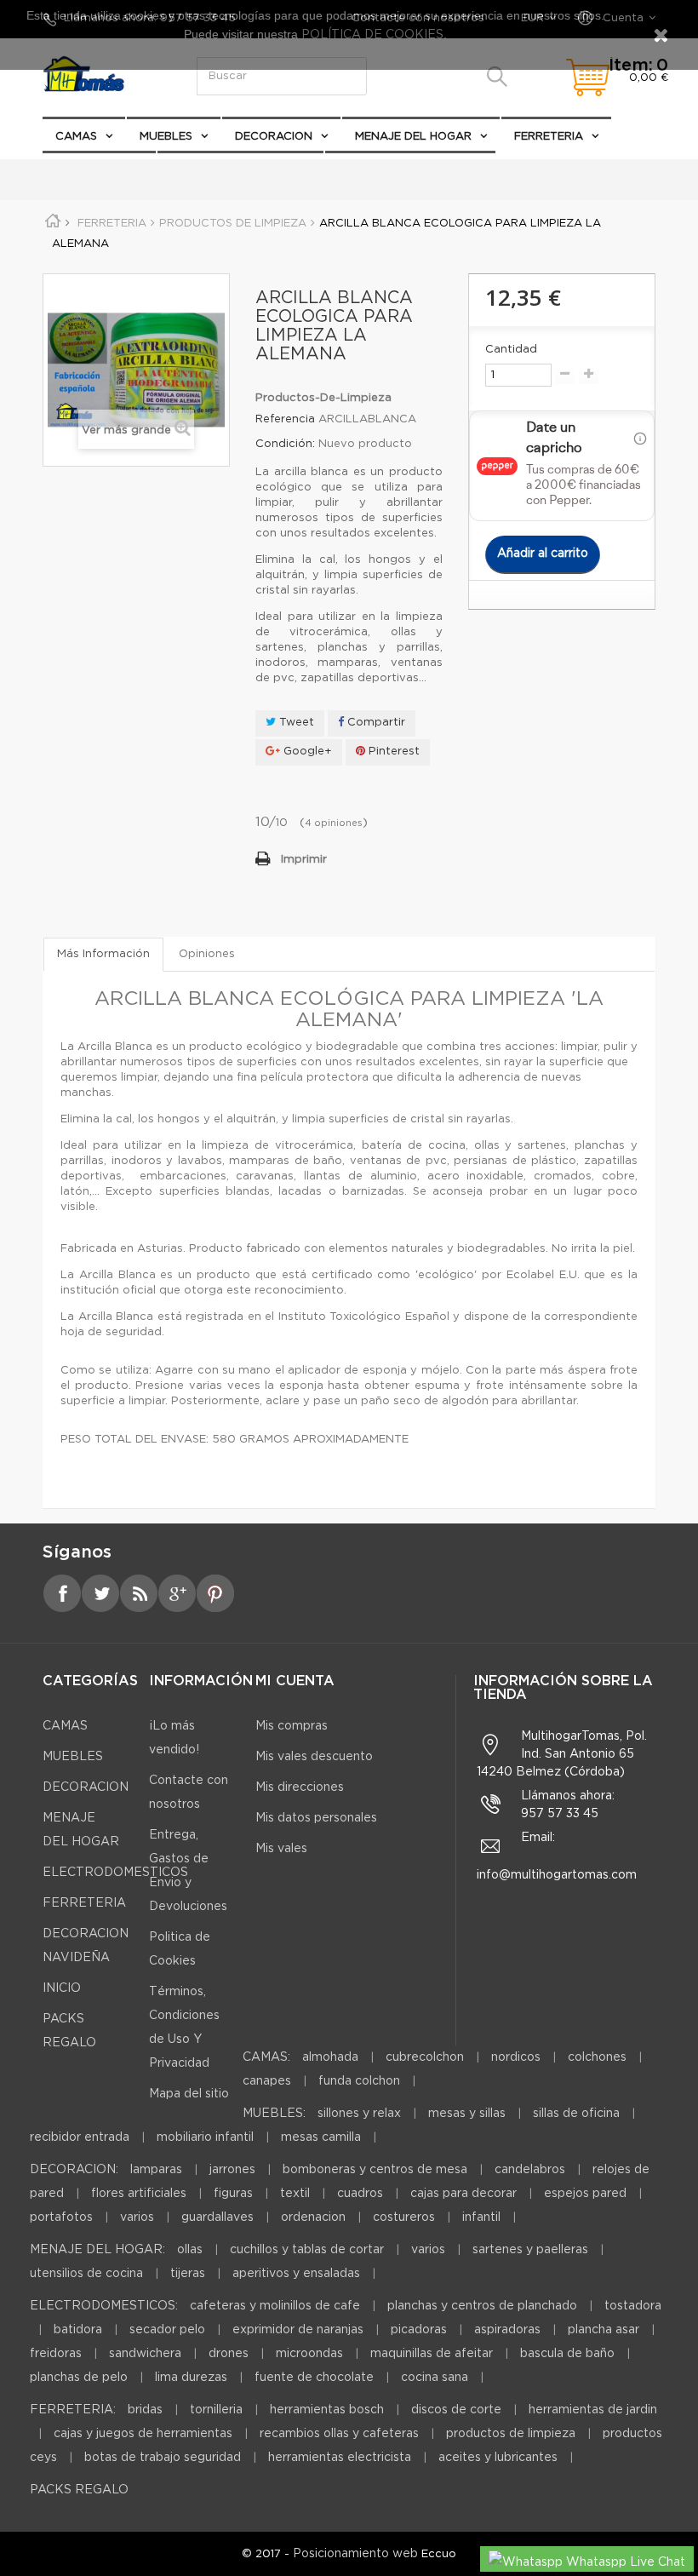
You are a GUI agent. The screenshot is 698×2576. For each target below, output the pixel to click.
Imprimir (304, 860)
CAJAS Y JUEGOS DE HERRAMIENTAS (143, 2434)
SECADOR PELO (167, 2330)
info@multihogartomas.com (557, 1875)
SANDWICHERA (145, 2354)
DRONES (229, 2354)
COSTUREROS (404, 2217)
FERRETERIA (549, 137)
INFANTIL (481, 2217)
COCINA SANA (435, 2378)
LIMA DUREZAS (191, 2378)
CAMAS (76, 137)
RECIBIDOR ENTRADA (80, 2137)
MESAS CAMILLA (321, 2137)
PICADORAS (419, 2330)
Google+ (306, 752)
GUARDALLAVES (217, 2217)
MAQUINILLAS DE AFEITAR (432, 2354)
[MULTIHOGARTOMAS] (94, 74)
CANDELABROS (530, 2170)
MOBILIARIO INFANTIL (205, 2137)
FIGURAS (233, 2194)
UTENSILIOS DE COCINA (86, 2274)
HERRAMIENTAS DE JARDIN (593, 2410)
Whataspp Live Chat (624, 2562)
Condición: (285, 444)
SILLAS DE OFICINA (576, 2114)
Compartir (375, 723)
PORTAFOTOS (61, 2217)
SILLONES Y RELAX (359, 2114)
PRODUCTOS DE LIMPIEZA (511, 2434)
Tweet (295, 723)
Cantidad (511, 350)
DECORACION (274, 137)
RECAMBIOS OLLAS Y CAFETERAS (339, 2434)
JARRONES (232, 2170)
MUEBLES (166, 137)
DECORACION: (74, 2170)
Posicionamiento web (355, 2554)
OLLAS (190, 2250)
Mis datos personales (316, 1818)
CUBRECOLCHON (425, 2057)
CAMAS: (266, 2057)
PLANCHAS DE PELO (79, 2378)
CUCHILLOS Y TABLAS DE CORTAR (307, 2250)
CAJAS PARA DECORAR (463, 2194)
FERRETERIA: (73, 2410)
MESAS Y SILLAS (467, 2114)
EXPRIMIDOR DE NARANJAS (298, 2330)
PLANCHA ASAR (605, 2330)
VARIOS (137, 2217)
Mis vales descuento (314, 1757)
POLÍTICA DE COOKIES (371, 35)
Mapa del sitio (189, 2094)
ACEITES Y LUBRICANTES (498, 2458)
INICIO (62, 1988)
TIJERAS (188, 2274)
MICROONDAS (309, 2354)
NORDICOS (516, 2057)
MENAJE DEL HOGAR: (97, 2250)
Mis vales (281, 1849)
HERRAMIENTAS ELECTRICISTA (340, 2458)
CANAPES (267, 2081)
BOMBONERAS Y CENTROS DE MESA (375, 2170)
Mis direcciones (300, 1787)
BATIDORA (78, 2330)
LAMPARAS (156, 2170)
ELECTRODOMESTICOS (403, 171)
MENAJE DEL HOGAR (413, 137)
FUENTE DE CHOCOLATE (314, 2378)
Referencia (285, 419)
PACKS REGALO (99, 170)
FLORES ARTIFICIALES (139, 2194)
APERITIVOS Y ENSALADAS (296, 2274)
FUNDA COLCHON (359, 2081)
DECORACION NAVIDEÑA (240, 170)
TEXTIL (295, 2194)
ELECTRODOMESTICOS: (104, 2306)
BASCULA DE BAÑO (567, 2354)
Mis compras (292, 1726)
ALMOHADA (330, 2057)
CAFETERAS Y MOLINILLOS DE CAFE (275, 2306)
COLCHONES (597, 2057)
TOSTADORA (633, 2306)
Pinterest (392, 752)
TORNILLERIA (216, 2410)
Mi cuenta (295, 1681)
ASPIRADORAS (507, 2330)
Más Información (103, 954)
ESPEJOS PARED (585, 2194)
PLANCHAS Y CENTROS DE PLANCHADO (482, 2306)
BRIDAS (145, 2410)
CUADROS (360, 2194)
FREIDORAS (56, 2354)
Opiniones (207, 954)
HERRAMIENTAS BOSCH (327, 2410)
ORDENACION (313, 2217)
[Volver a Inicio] (59, 224)
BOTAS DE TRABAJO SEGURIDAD (163, 2458)
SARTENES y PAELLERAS (530, 2250)
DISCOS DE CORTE (456, 2410)
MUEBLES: (274, 2114)
